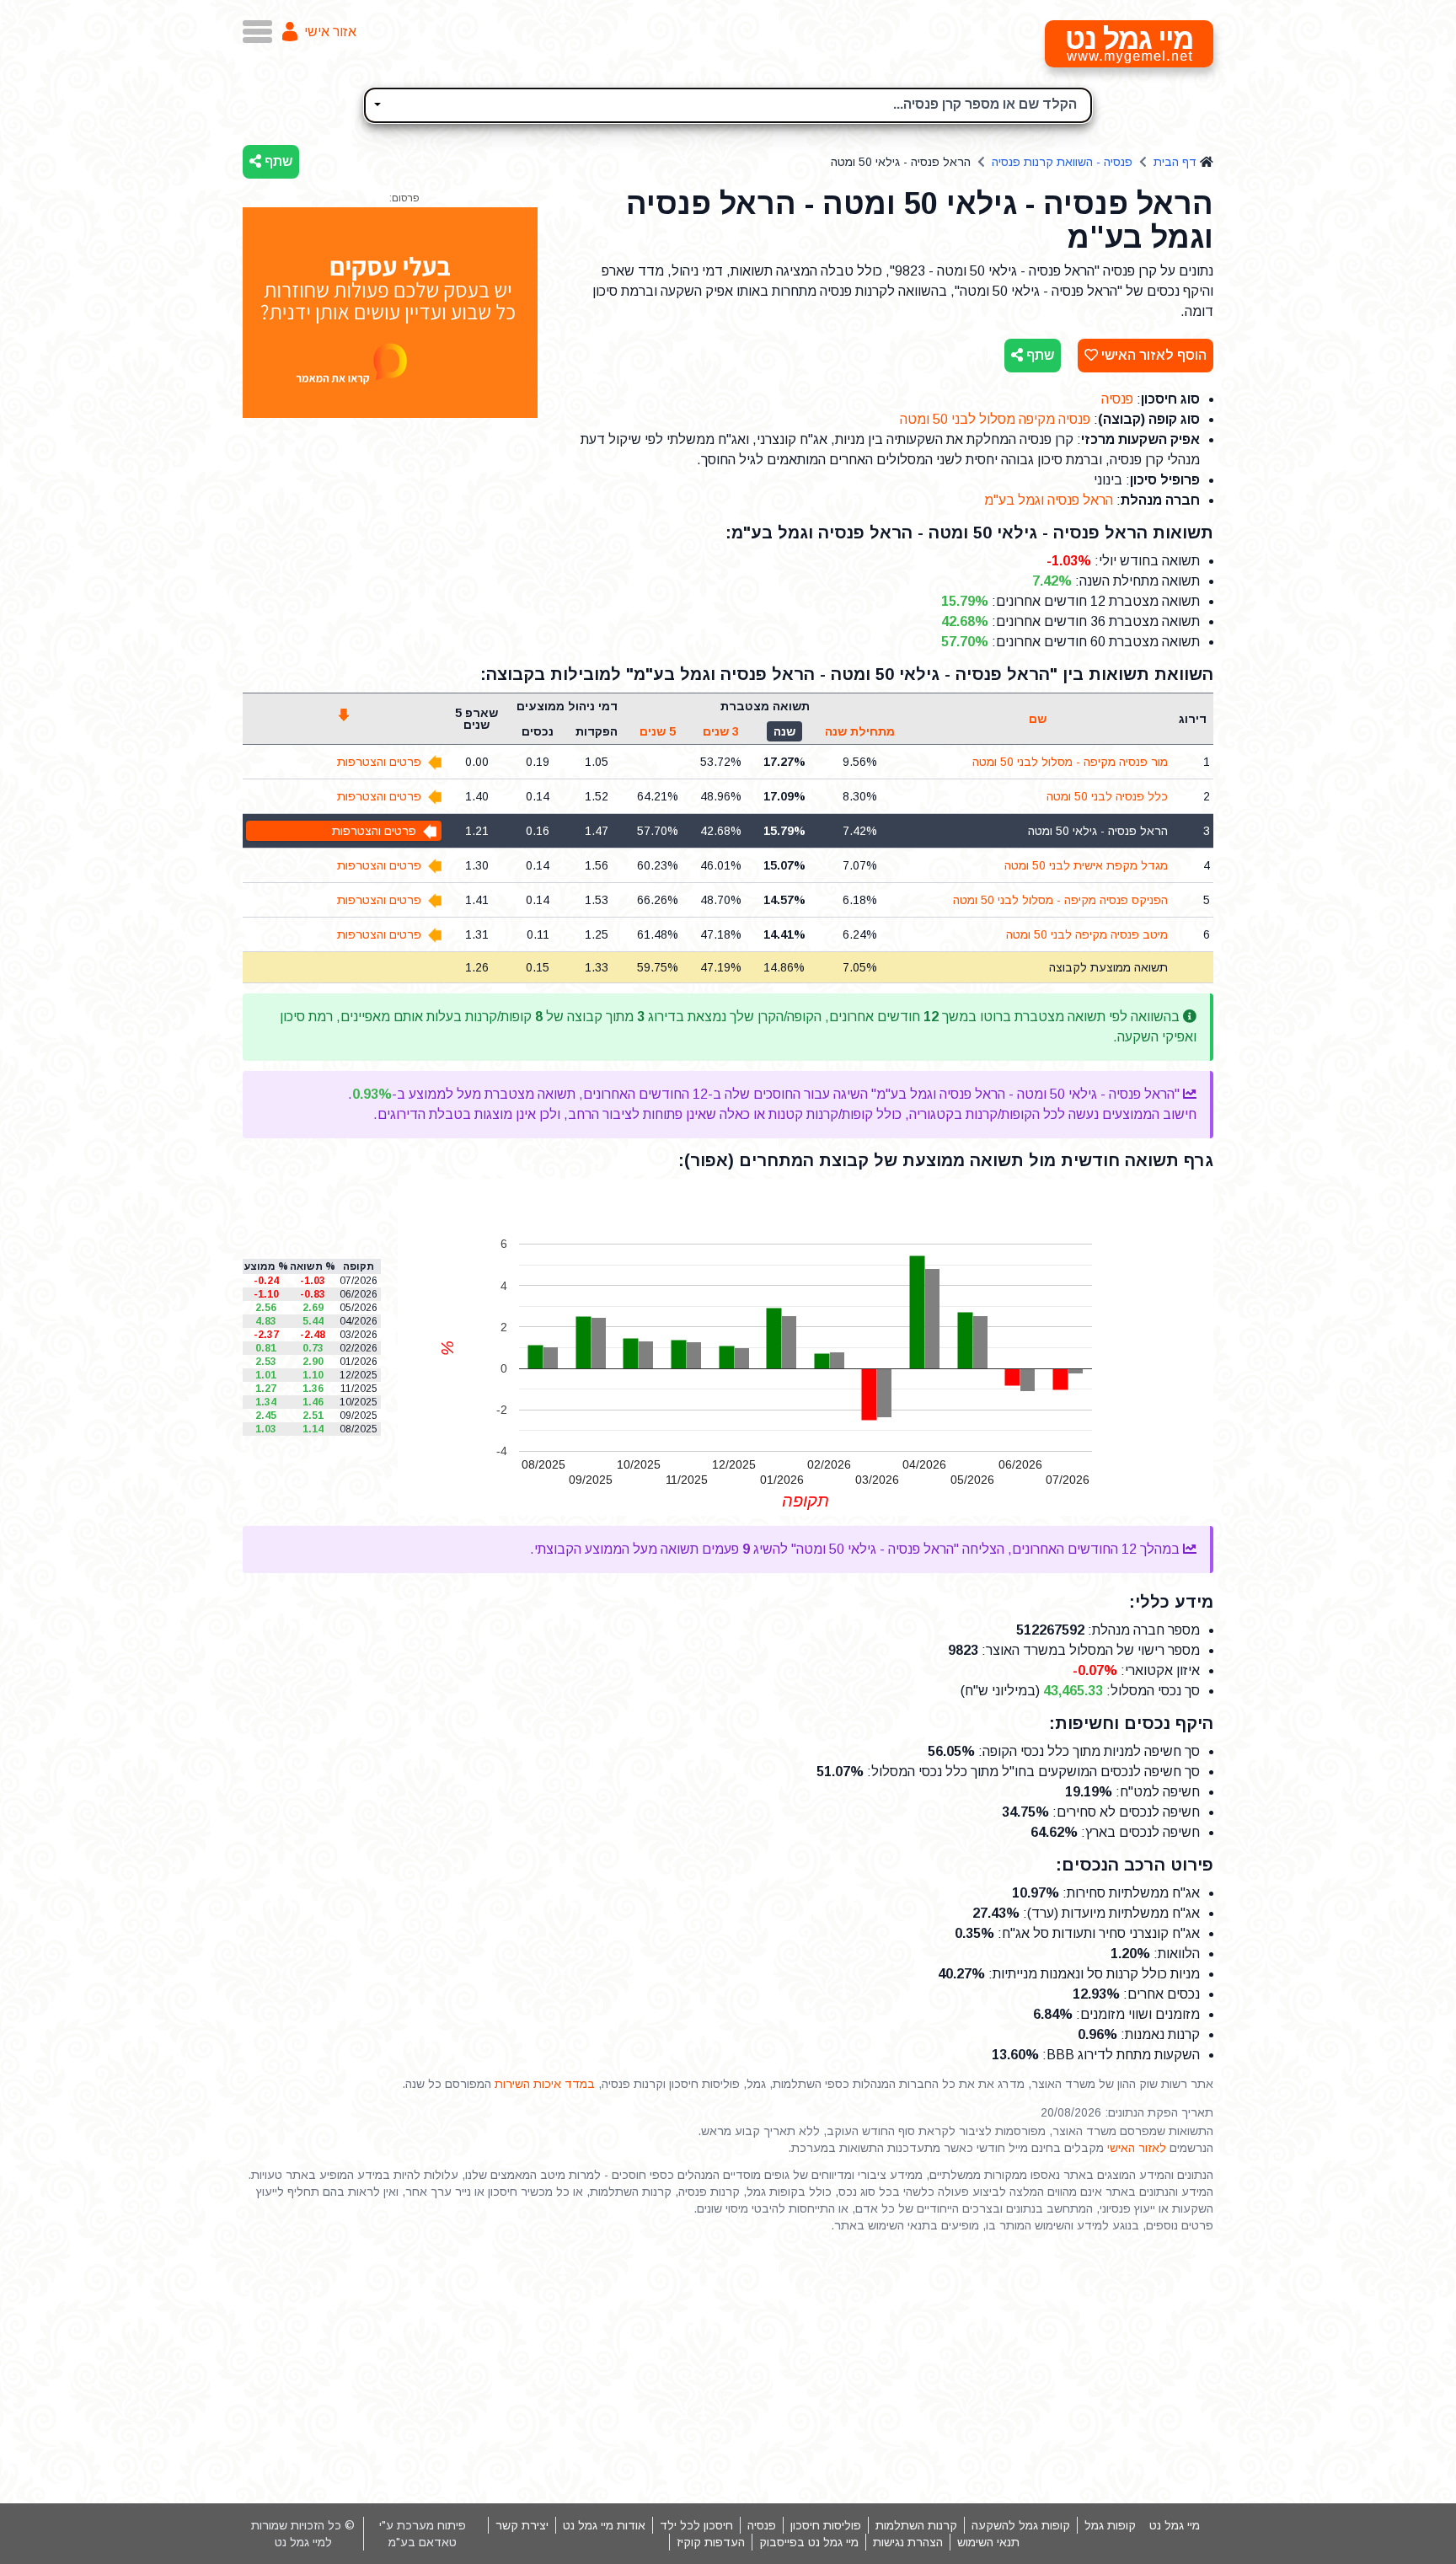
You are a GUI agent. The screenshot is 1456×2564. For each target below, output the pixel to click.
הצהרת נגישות (908, 2542)
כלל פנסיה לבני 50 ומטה (1107, 796)
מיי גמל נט (1175, 2525)
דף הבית (1175, 162)
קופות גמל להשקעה (1021, 2525)
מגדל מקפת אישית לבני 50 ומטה (1086, 865)
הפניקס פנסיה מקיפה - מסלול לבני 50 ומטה (1060, 900)
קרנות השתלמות (916, 2525)
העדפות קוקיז (711, 2542)
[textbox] (728, 103)
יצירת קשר (522, 2525)
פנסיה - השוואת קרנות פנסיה (1062, 162)
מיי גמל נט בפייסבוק (809, 2542)
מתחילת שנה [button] (860, 731)
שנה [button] (784, 731)
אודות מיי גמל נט (604, 2525)
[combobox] (728, 105)
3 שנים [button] (721, 731)
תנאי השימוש (988, 2542)
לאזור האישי (1137, 2148)
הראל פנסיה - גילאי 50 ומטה (1098, 831)
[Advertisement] (728, 2369)
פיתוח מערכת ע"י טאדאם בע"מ (423, 2534)
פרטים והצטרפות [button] (379, 762)
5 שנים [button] (658, 731)
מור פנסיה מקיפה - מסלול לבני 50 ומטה (1070, 762)
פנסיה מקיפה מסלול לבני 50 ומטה (995, 419)
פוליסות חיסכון (826, 2525)
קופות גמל (1110, 2525)
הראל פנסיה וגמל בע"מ (1049, 500)
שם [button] (1038, 719)
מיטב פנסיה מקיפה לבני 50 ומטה (1087, 934)
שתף (277, 161)
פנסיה (1117, 399)
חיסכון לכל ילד (696, 2525)
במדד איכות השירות (545, 2084)
